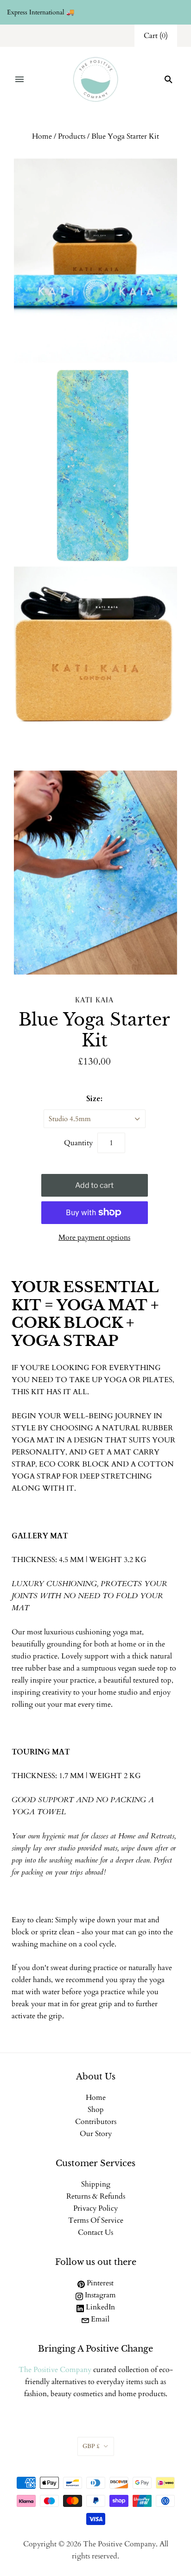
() (156, 36)
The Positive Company (55, 2370)
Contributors (96, 2122)
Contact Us (95, 2232)
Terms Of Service (96, 2220)
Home (42, 136)
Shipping (96, 2184)
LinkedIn (99, 2307)
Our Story (96, 2134)
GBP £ (91, 2446)
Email (99, 2319)
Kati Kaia (94, 1000)
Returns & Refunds (96, 2196)
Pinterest (99, 2283)
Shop (96, 2110)
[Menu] (19, 79)
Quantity (78, 1143)
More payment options (94, 1237)
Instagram (99, 2295)
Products (72, 136)
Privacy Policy (95, 2208)
